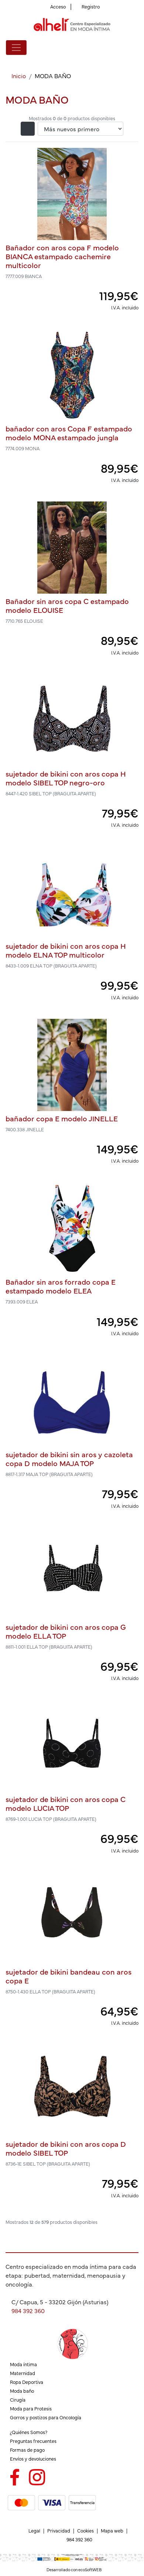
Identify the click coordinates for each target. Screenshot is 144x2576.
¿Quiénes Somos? (29, 2432)
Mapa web (112, 2530)
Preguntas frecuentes (33, 2441)
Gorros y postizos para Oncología (46, 2417)
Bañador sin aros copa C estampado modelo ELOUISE (67, 605)
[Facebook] (15, 2476)
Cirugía (18, 2400)
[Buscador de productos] (123, 48)
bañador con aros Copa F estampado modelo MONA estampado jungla (69, 433)
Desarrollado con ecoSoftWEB (74, 2570)
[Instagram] (37, 2476)
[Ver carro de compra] (135, 48)
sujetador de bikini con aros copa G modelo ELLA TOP (66, 1631)
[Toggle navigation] (16, 48)
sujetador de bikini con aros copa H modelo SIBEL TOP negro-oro (66, 778)
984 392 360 (28, 2311)
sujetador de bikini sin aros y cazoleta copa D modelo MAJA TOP (69, 1459)
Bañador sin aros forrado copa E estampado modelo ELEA (61, 1286)
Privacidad (59, 2530)
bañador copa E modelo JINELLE (62, 1118)
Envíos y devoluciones (33, 2459)
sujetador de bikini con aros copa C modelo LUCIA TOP (66, 1803)
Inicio (19, 76)
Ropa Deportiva (27, 2382)
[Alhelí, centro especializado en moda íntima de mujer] (72, 25)
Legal (34, 2530)
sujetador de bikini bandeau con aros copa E (68, 1976)
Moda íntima (23, 2364)
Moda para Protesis (31, 2408)
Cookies (85, 2530)
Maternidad (23, 2373)
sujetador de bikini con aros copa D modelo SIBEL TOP (66, 2148)
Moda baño (22, 2391)
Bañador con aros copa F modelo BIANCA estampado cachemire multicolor (62, 256)
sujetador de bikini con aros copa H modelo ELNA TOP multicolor (66, 950)
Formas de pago (27, 2450)
